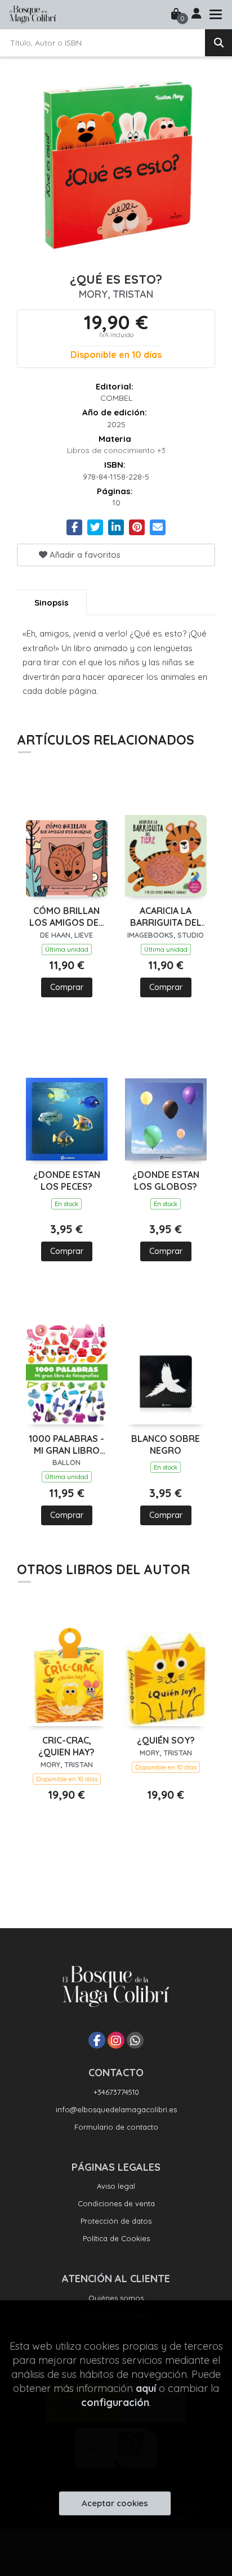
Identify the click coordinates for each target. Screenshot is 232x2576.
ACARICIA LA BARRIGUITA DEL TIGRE (166, 917)
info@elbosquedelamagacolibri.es (116, 2109)
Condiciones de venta (116, 2203)
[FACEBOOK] (97, 2040)
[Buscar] (218, 43)
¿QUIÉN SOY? (166, 1740)
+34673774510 (116, 2092)
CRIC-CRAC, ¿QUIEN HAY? (66, 1746)
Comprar (67, 987)
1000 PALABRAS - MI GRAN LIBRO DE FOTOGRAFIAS (66, 1445)
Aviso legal (116, 2186)
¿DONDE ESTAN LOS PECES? (67, 1181)
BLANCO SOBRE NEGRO (166, 1444)
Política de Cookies (116, 2238)
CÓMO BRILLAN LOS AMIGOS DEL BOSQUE (66, 917)
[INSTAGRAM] (116, 2040)
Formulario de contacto (116, 2127)
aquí (146, 2388)
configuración (115, 2402)
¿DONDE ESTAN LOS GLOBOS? (166, 1181)
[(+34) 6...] (135, 2040)
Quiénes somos (116, 2298)
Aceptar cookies (115, 2503)
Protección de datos (116, 2221)
